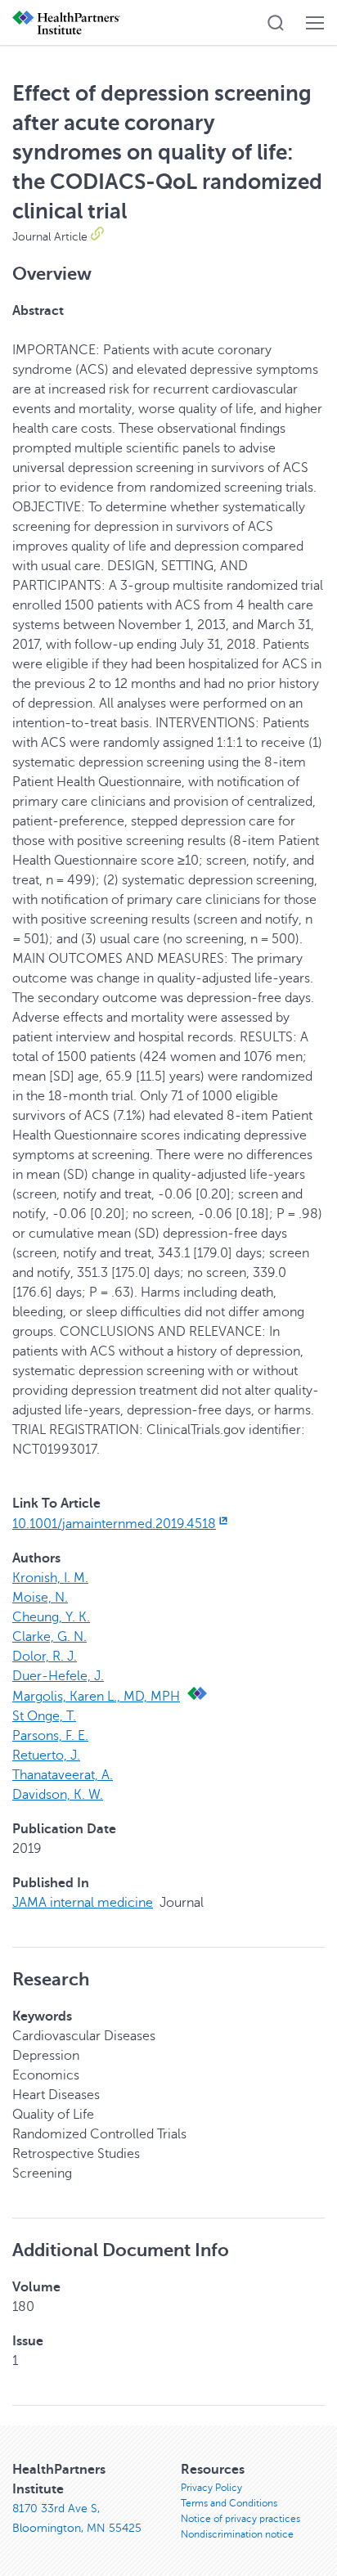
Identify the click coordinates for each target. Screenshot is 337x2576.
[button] (276, 23)
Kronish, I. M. (50, 1578)
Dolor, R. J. (45, 1657)
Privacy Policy (211, 2488)
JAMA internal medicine (83, 1903)
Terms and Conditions (229, 2503)
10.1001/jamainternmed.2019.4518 (114, 1524)
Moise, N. (40, 1598)
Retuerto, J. (46, 1756)
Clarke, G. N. (49, 1637)
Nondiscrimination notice (237, 2534)
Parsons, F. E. (50, 1736)
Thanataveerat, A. (63, 1775)
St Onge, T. (44, 1716)
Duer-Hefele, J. (58, 1676)
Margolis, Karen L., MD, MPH (96, 1697)
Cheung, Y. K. (51, 1617)
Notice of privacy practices (240, 2519)
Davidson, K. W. (58, 1795)
